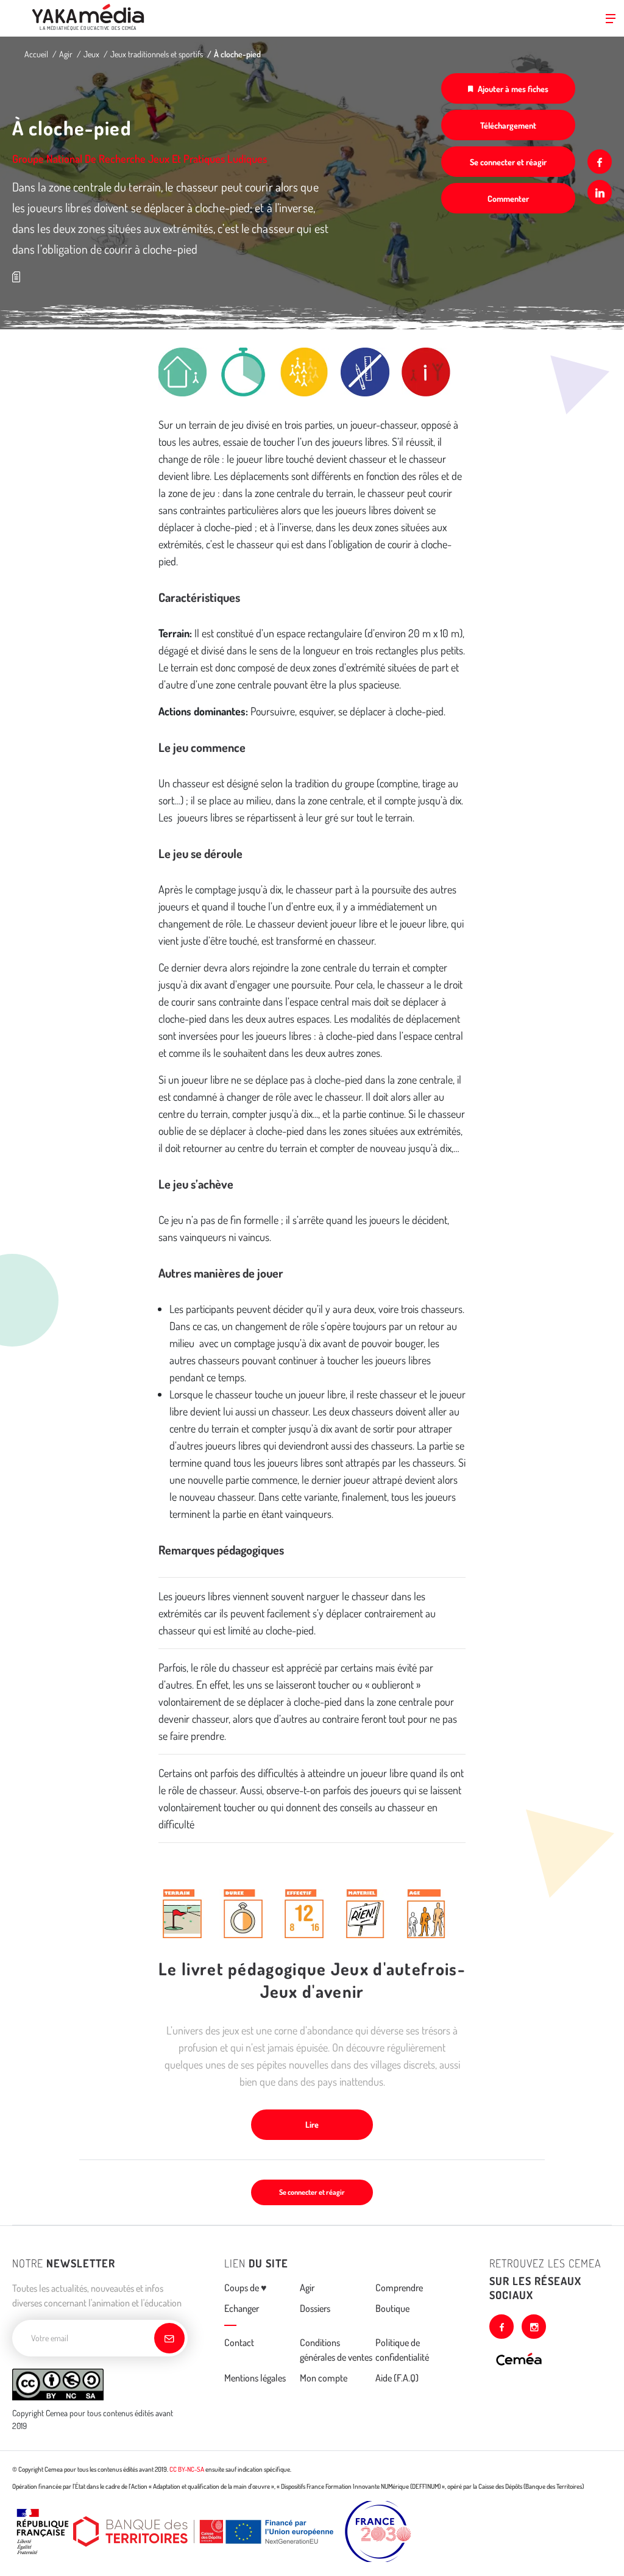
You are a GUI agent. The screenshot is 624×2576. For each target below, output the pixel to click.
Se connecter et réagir (508, 162)
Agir (66, 54)
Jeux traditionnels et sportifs (157, 54)
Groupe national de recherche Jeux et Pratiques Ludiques (140, 159)
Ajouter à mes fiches (513, 89)
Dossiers (315, 2308)
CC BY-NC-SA (187, 2469)
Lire (312, 2124)
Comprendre (399, 2288)
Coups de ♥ (246, 2288)
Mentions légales (255, 2378)
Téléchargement (508, 125)
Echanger (242, 2308)
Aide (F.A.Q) (397, 2378)
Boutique (392, 2308)
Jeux (91, 54)
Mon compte (324, 2378)
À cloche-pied (237, 54)
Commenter (508, 199)
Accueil (36, 54)
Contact (239, 2342)
